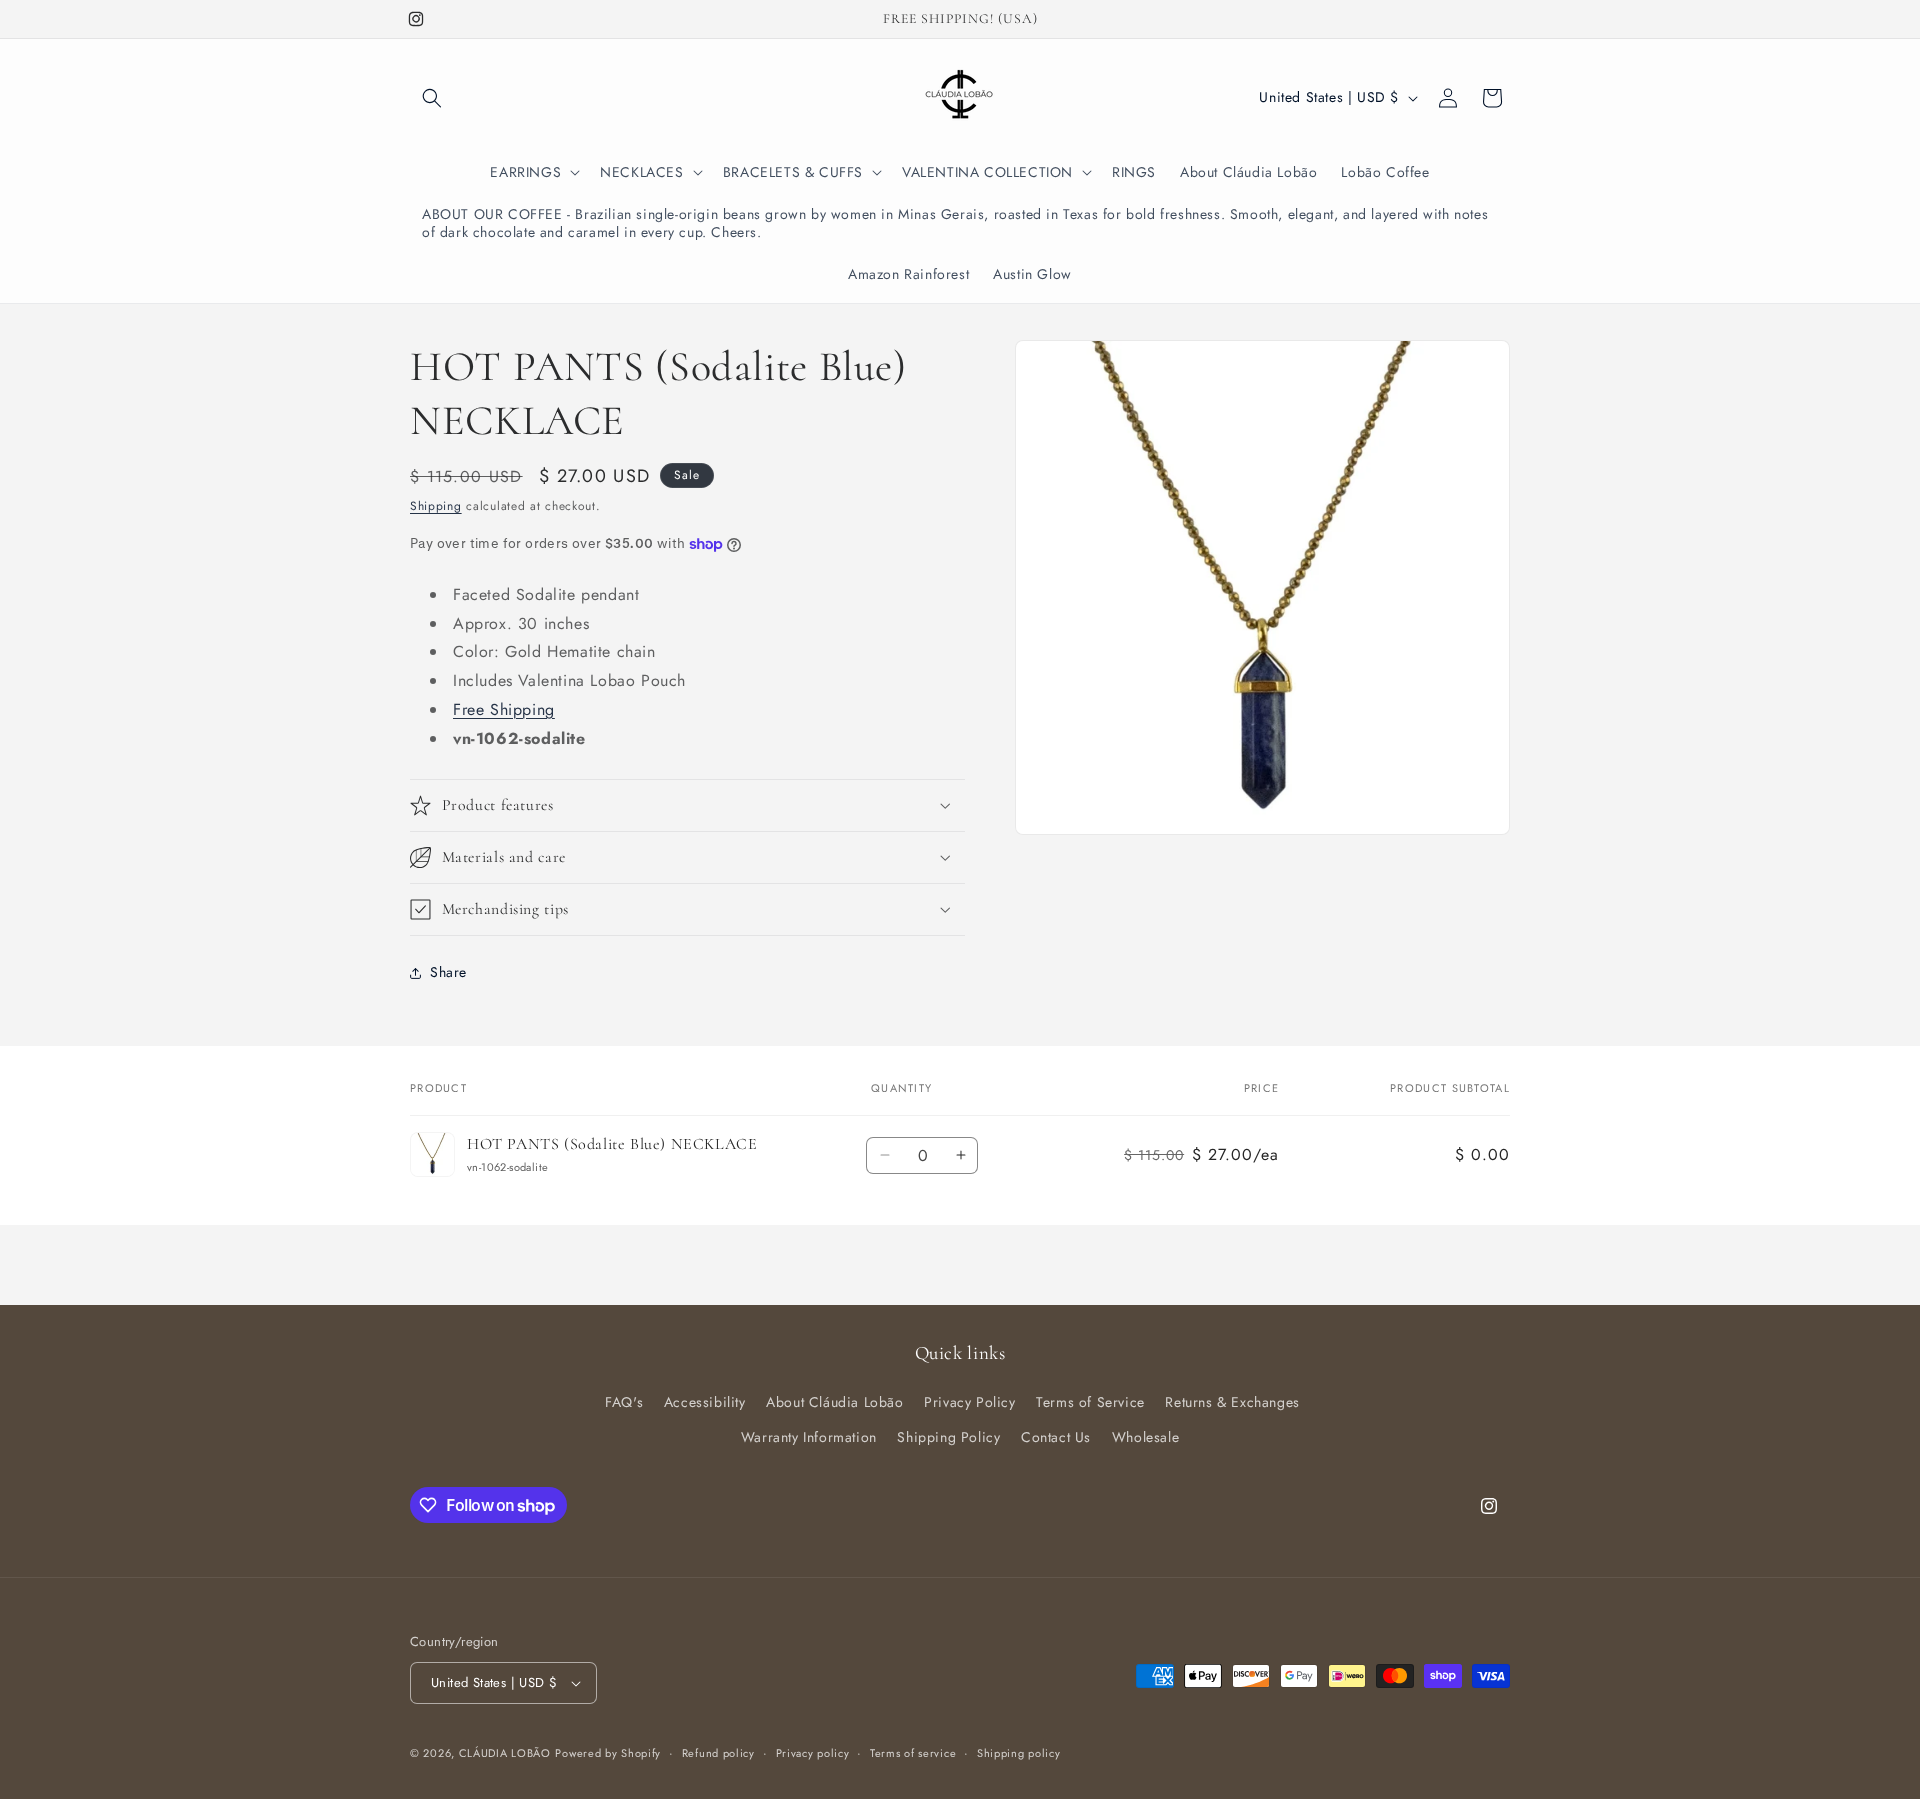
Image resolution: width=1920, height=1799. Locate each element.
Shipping (436, 506)
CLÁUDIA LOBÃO (505, 1753)
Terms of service (913, 1753)
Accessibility (705, 1402)
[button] (432, 98)
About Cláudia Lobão (834, 1402)
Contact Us (1056, 1437)
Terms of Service (1090, 1402)
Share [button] (448, 972)
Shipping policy (1019, 1753)
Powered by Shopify (608, 1753)
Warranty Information (809, 1437)
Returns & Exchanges (1232, 1402)
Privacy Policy (969, 1402)
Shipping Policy (948, 1437)
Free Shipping (504, 709)
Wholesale (1145, 1437)
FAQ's (624, 1402)
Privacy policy (813, 1753)
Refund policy (718, 1753)
